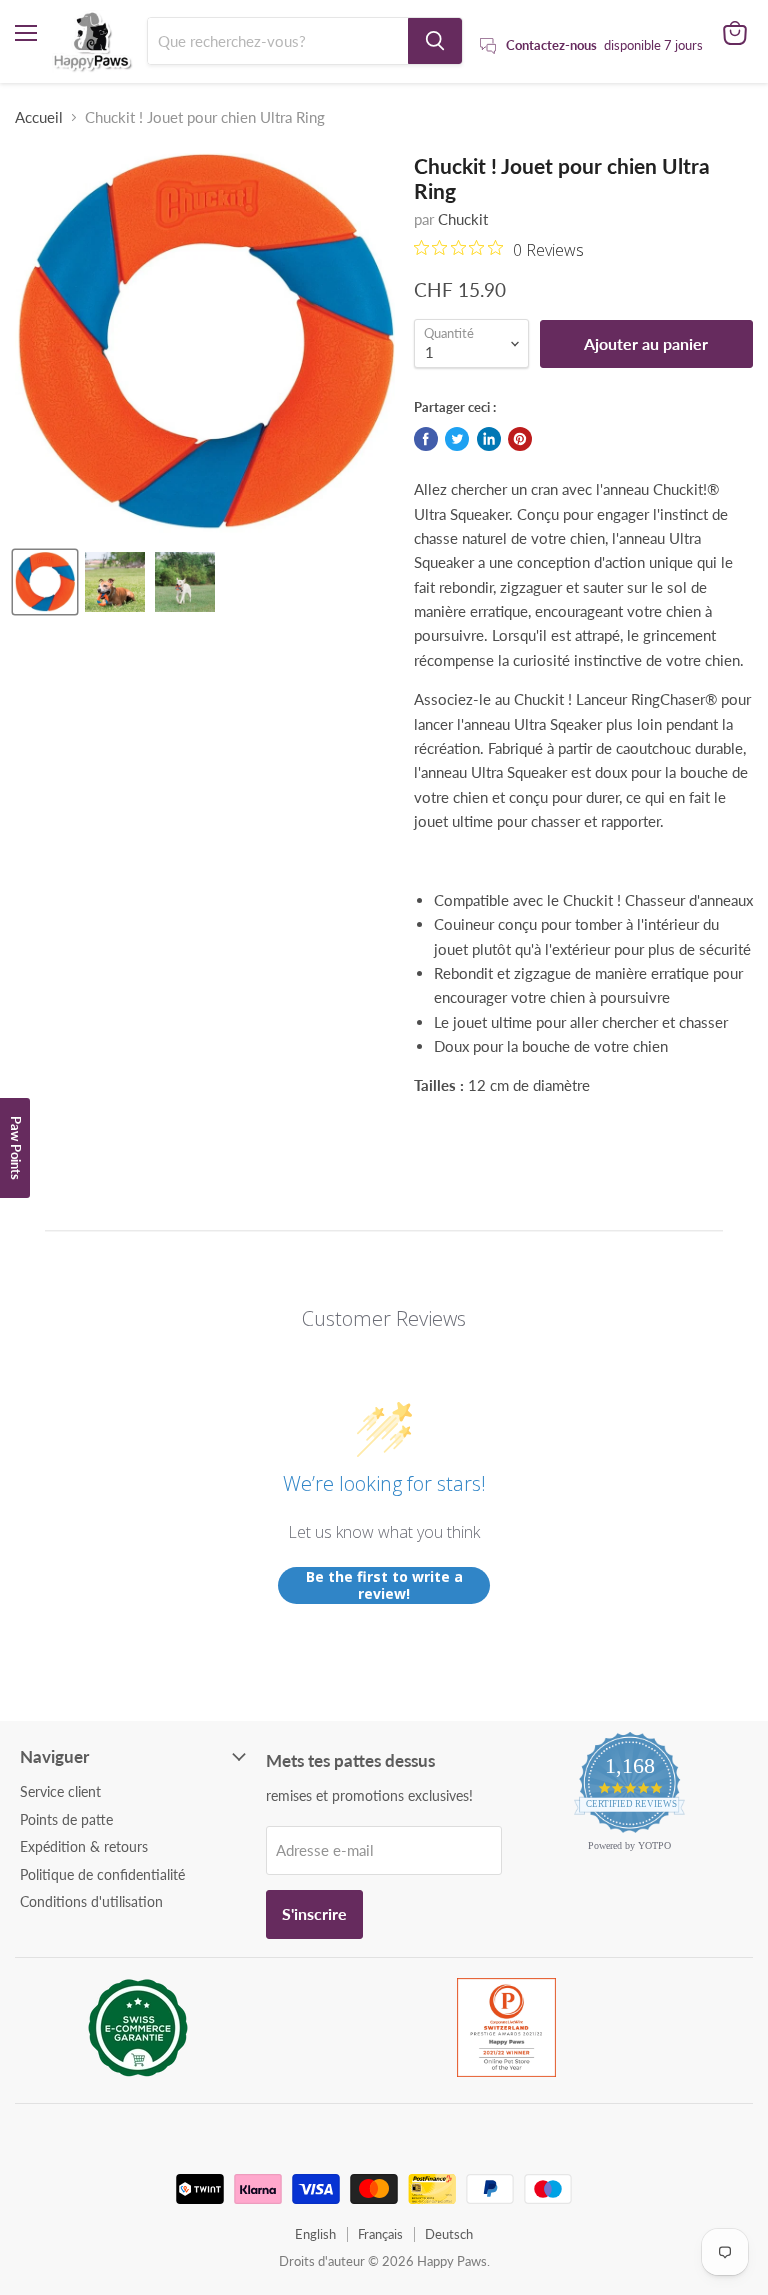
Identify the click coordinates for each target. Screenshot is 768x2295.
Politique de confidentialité (102, 1874)
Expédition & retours (84, 1846)
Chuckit (463, 219)
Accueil (39, 117)
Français (380, 2234)
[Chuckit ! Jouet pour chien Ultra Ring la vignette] (45, 582)
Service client (60, 1791)
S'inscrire (314, 1913)
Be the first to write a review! (384, 1585)
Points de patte (66, 1819)
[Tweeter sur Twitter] (457, 439)
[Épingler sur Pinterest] (520, 439)
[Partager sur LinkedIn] (489, 439)
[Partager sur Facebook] (426, 439)
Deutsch (449, 2234)
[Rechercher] (435, 41)
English (315, 2234)
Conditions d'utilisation (91, 1901)
